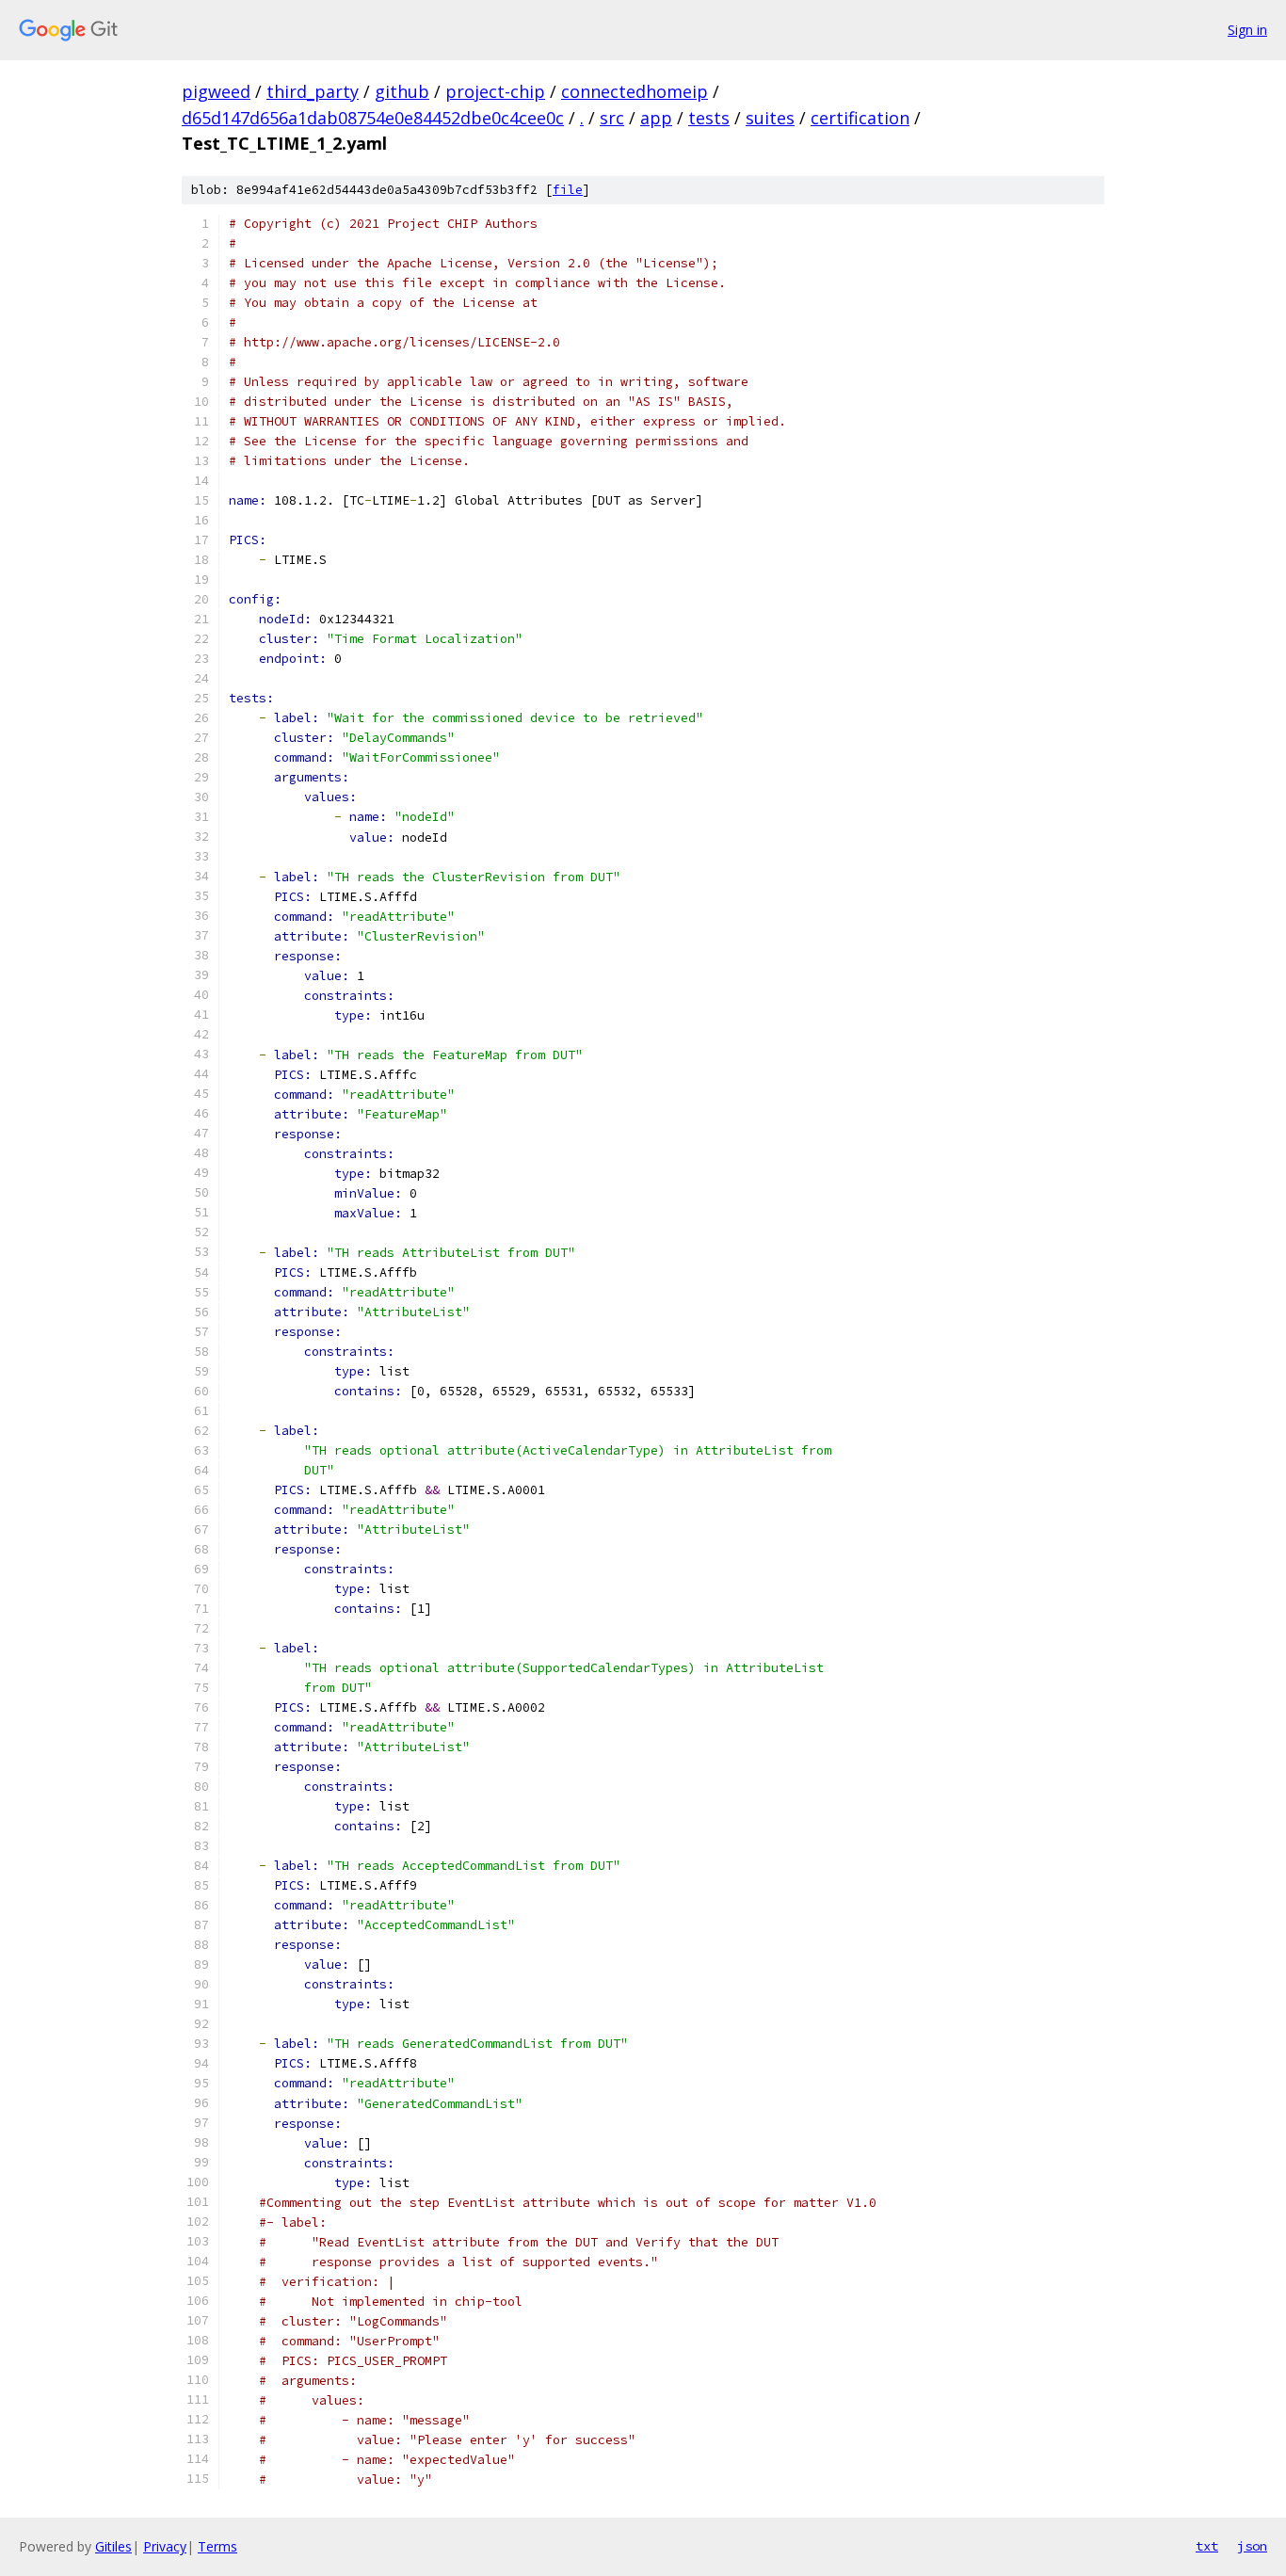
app (656, 118)
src (612, 118)
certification (860, 118)
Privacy (165, 2546)
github (402, 91)
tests (709, 118)
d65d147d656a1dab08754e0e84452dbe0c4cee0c (373, 118)
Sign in (1247, 30)
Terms (217, 2546)
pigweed (216, 91)
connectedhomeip (635, 91)
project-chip (495, 91)
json (1252, 2546)
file (568, 190)
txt (1207, 2546)
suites (770, 118)
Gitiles (113, 2546)
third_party (313, 91)
